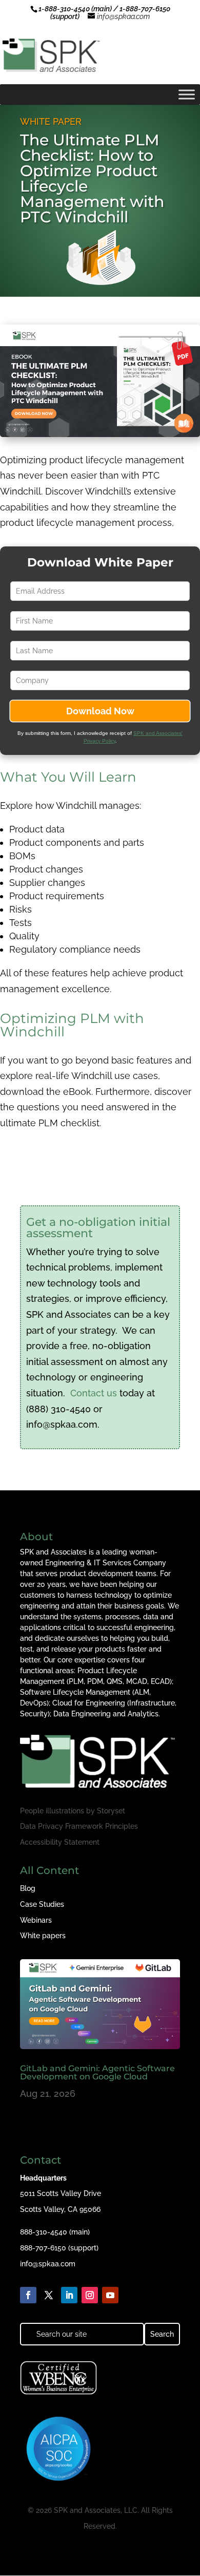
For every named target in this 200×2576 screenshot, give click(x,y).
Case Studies (42, 1904)
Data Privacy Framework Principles (79, 1826)
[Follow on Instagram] (90, 2295)
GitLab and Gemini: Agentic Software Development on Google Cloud (97, 2072)
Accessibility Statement (60, 1842)
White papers (43, 1936)
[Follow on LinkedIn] (69, 2295)
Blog (28, 1888)
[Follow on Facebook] (28, 2295)
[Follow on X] (49, 2295)
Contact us (94, 1393)
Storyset (111, 1811)
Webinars (36, 1920)
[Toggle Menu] (187, 94)
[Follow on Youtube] (110, 2295)
